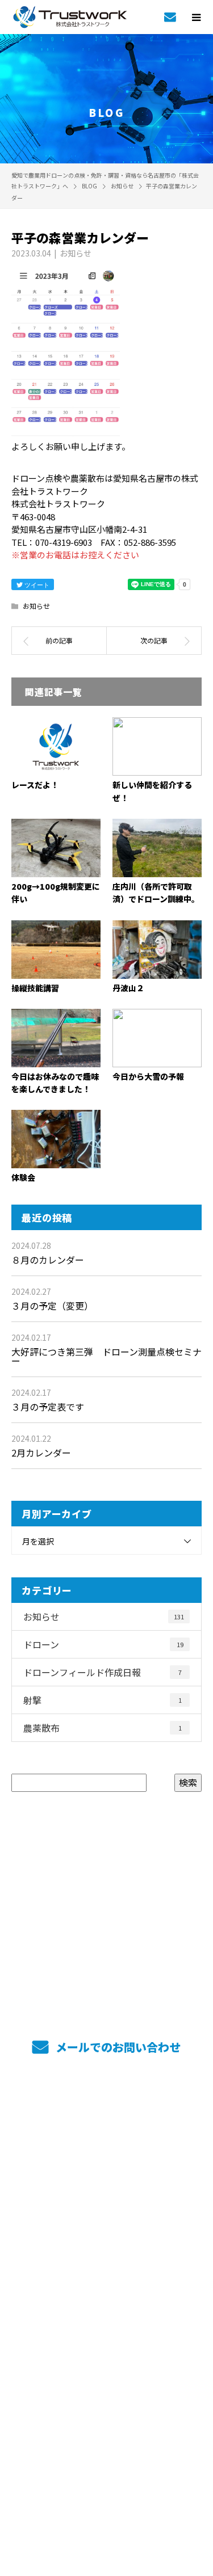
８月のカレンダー (48, 1260)
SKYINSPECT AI (106, 2171)
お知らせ (76, 253)
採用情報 (106, 2198)
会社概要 (106, 2224)
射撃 (103, 1700)
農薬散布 (103, 1728)
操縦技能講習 (35, 988)
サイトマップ (106, 2278)
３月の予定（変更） (52, 1306)
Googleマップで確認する (106, 2380)
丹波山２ (128, 988)
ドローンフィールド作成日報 (103, 1672)
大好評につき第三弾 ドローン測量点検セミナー (106, 1356)
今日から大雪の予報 (148, 1076)
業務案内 (106, 2144)
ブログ (106, 2251)
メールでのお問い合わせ (117, 2047)
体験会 (23, 1177)
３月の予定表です (48, 1407)
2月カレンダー (41, 1453)
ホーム (106, 2118)
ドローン (103, 1644)
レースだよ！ (35, 785)
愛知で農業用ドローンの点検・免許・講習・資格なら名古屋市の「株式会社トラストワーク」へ (106, 2324)
